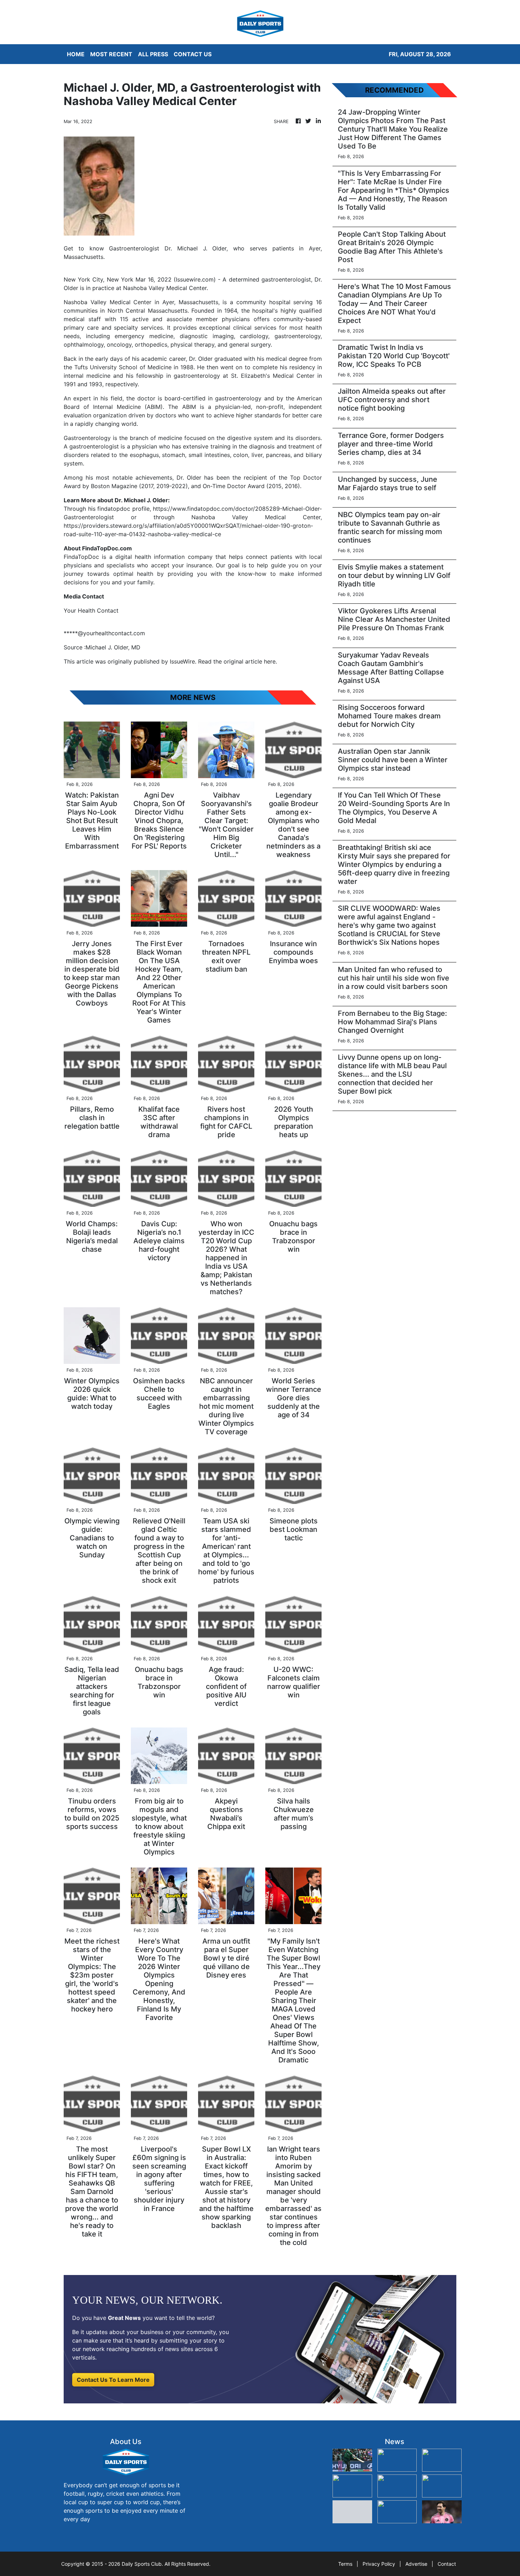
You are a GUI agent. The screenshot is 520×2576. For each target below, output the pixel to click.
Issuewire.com (195, 279)
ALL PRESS (153, 54)
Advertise (416, 2564)
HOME (76, 54)
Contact (447, 2564)
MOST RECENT (111, 54)
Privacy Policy (379, 2564)
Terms (345, 2564)
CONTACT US (193, 54)
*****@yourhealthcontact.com (104, 633)
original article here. (250, 661)
